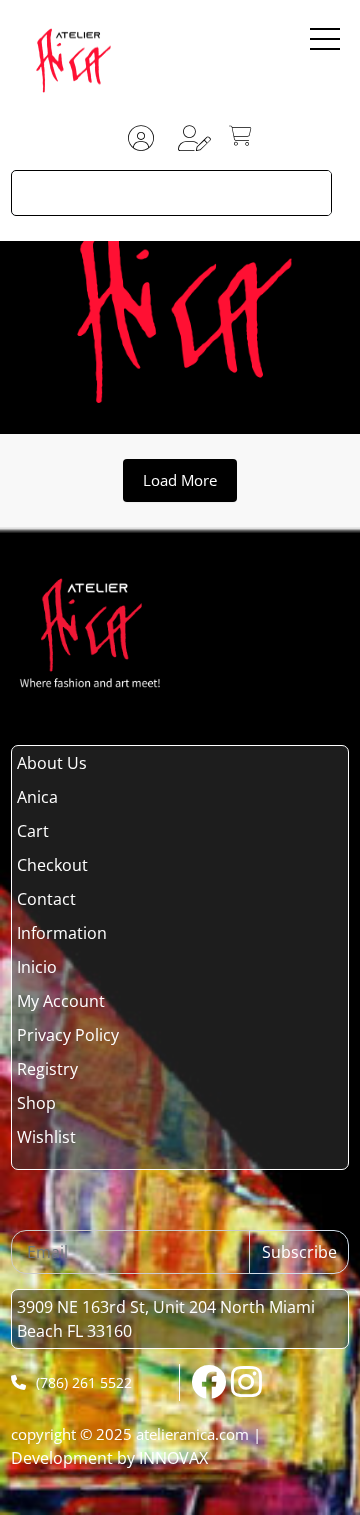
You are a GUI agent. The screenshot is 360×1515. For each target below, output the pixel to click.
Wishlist (46, 1137)
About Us (52, 763)
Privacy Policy (68, 1035)
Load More (180, 480)
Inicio (37, 967)
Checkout (52, 865)
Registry (47, 1069)
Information (62, 933)
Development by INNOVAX (109, 1458)
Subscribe (299, 1252)
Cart (33, 831)
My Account (61, 1001)
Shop (36, 1103)
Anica (37, 797)
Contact (46, 899)
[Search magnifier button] (309, 193)
